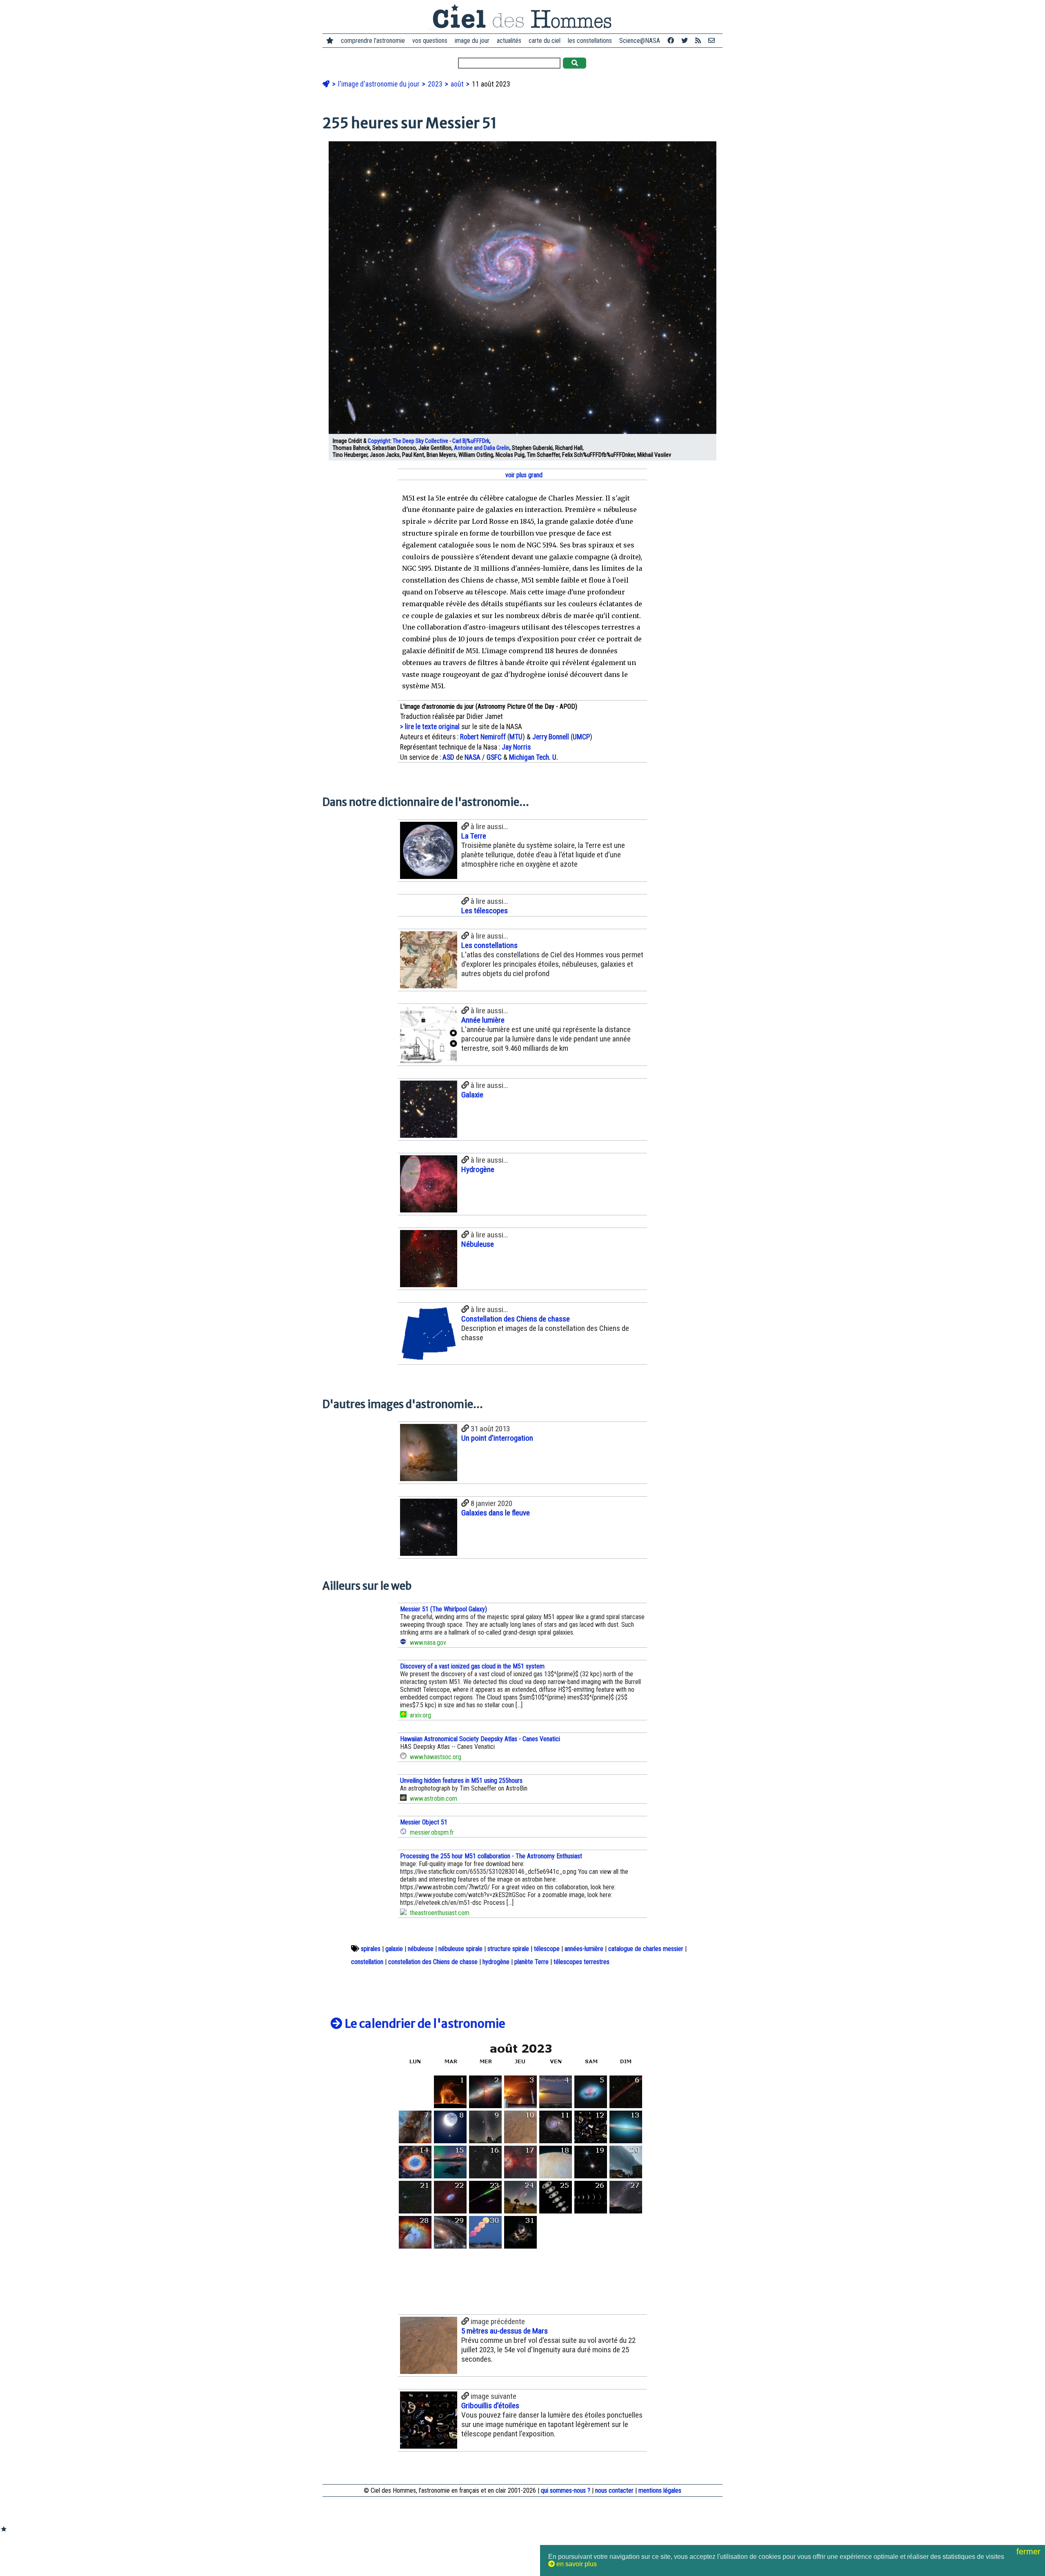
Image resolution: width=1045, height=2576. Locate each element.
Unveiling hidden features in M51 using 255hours (461, 1781)
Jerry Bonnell (551, 737)
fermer (1030, 2552)
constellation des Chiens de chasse (433, 1962)
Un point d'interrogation (497, 1438)
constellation (367, 1962)
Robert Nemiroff (483, 737)
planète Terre (531, 1962)
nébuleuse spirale (460, 1949)
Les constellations (489, 945)
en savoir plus (576, 2564)
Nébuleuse (478, 1244)
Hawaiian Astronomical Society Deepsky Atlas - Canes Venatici (480, 1739)
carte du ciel (545, 41)
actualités (509, 41)
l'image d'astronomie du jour (380, 84)
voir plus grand (523, 475)
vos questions (430, 41)
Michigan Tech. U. (534, 757)
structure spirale (508, 1949)
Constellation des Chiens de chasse (516, 1319)
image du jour (472, 41)
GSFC (494, 757)
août (458, 84)
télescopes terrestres (581, 1962)
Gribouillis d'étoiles (490, 2406)
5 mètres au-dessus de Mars (505, 2331)
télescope (547, 1949)
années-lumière (584, 1949)
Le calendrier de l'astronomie (424, 2024)
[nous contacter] (711, 41)
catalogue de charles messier (646, 1949)
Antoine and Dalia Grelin (482, 448)
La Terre (474, 836)
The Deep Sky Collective (420, 441)
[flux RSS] (698, 41)
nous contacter (614, 2490)
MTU (516, 737)
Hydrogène (478, 1169)
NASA (472, 757)
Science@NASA (640, 41)
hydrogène (496, 1962)
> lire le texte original (430, 727)
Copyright (379, 441)
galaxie (394, 1949)
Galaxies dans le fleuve (496, 1513)
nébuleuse (421, 1949)
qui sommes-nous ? (566, 2490)
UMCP (581, 737)
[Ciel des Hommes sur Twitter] (685, 41)
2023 (436, 84)
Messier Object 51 (424, 1822)
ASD (448, 757)
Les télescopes (485, 911)
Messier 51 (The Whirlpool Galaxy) (444, 1609)
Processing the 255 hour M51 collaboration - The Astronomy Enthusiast (491, 1856)
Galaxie (472, 1095)
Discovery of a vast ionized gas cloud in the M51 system (472, 1666)
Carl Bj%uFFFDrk (471, 441)
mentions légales (660, 2490)
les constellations (590, 41)
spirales (371, 1949)
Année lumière (483, 1020)
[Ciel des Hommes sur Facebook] (671, 41)
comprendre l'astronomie (373, 41)
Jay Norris (516, 747)
